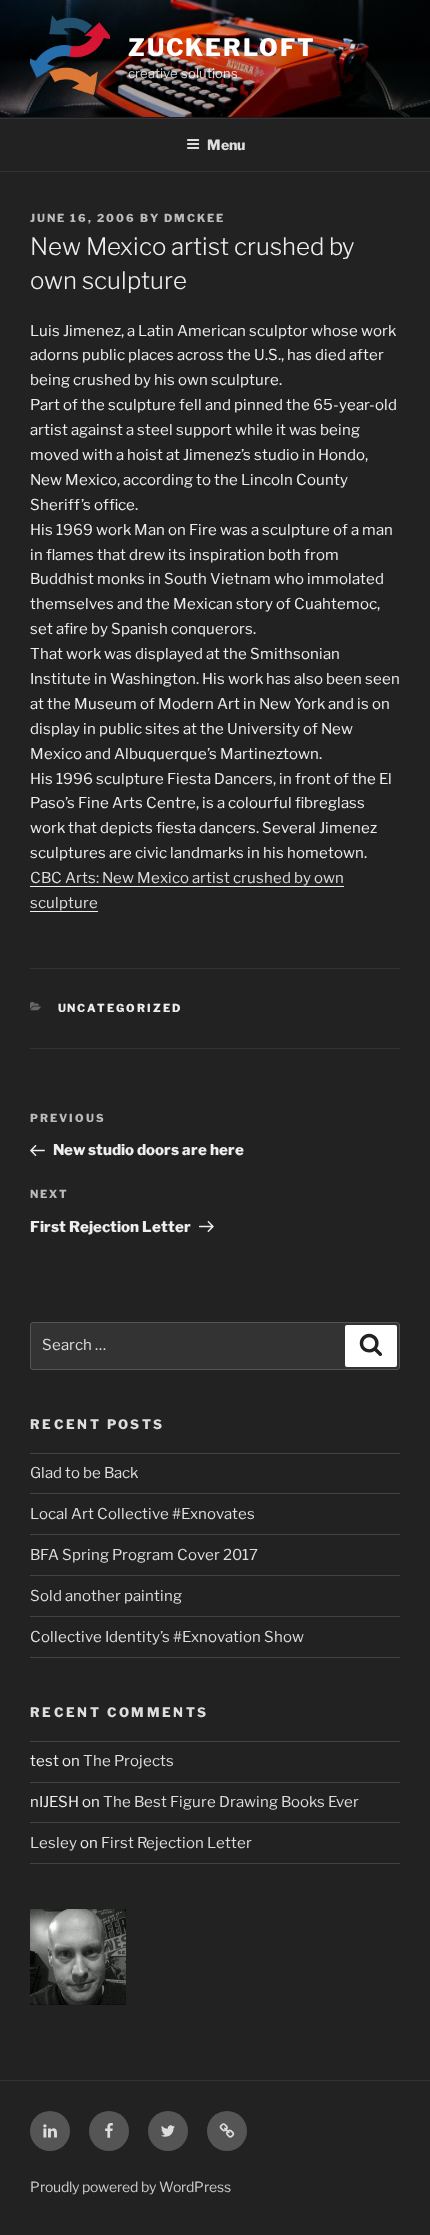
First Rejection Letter (176, 1843)
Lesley (53, 1843)
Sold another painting (106, 1596)
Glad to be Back (84, 1473)
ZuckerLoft (222, 47)
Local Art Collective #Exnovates (142, 1514)
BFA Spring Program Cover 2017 (144, 1555)
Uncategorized (120, 1008)
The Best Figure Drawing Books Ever (231, 1802)
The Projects (128, 1761)
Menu (226, 144)
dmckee (194, 218)
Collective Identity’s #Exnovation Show (167, 1637)
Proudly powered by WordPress (130, 2186)
